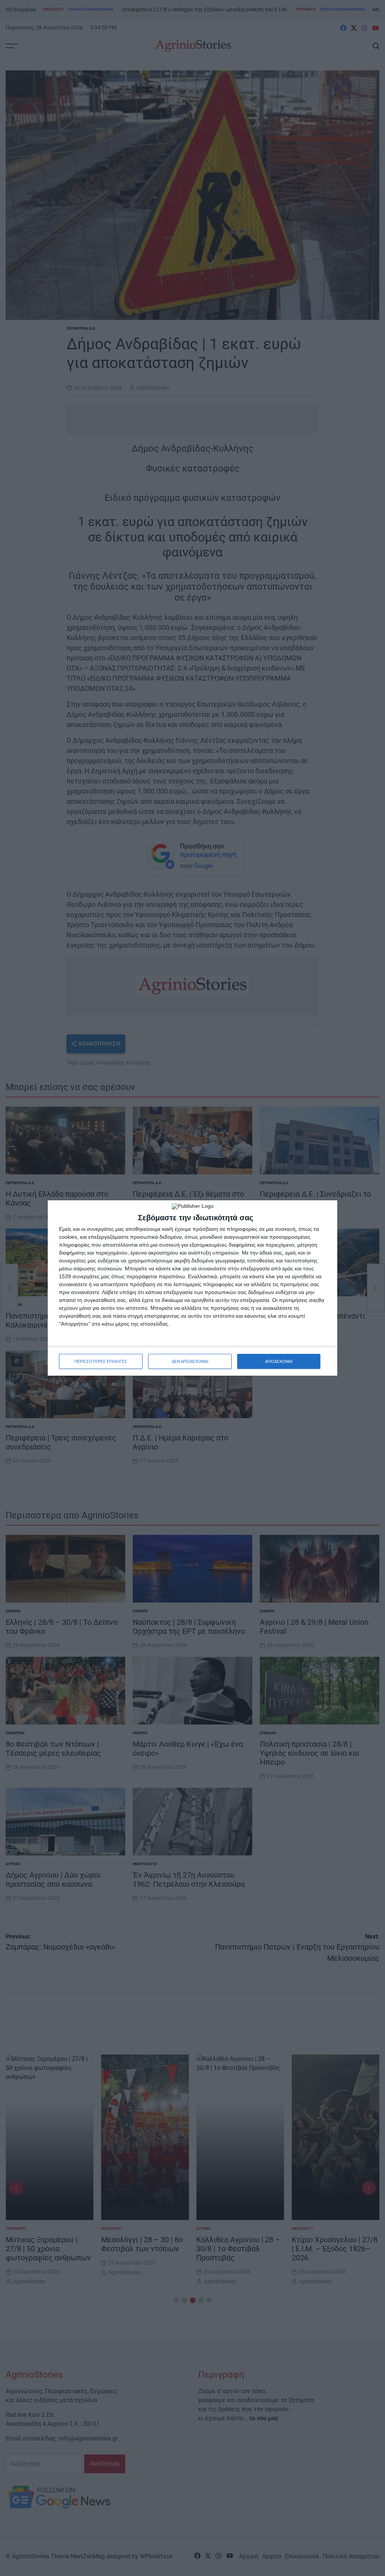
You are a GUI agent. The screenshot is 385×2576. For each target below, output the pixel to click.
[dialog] (192, 1288)
